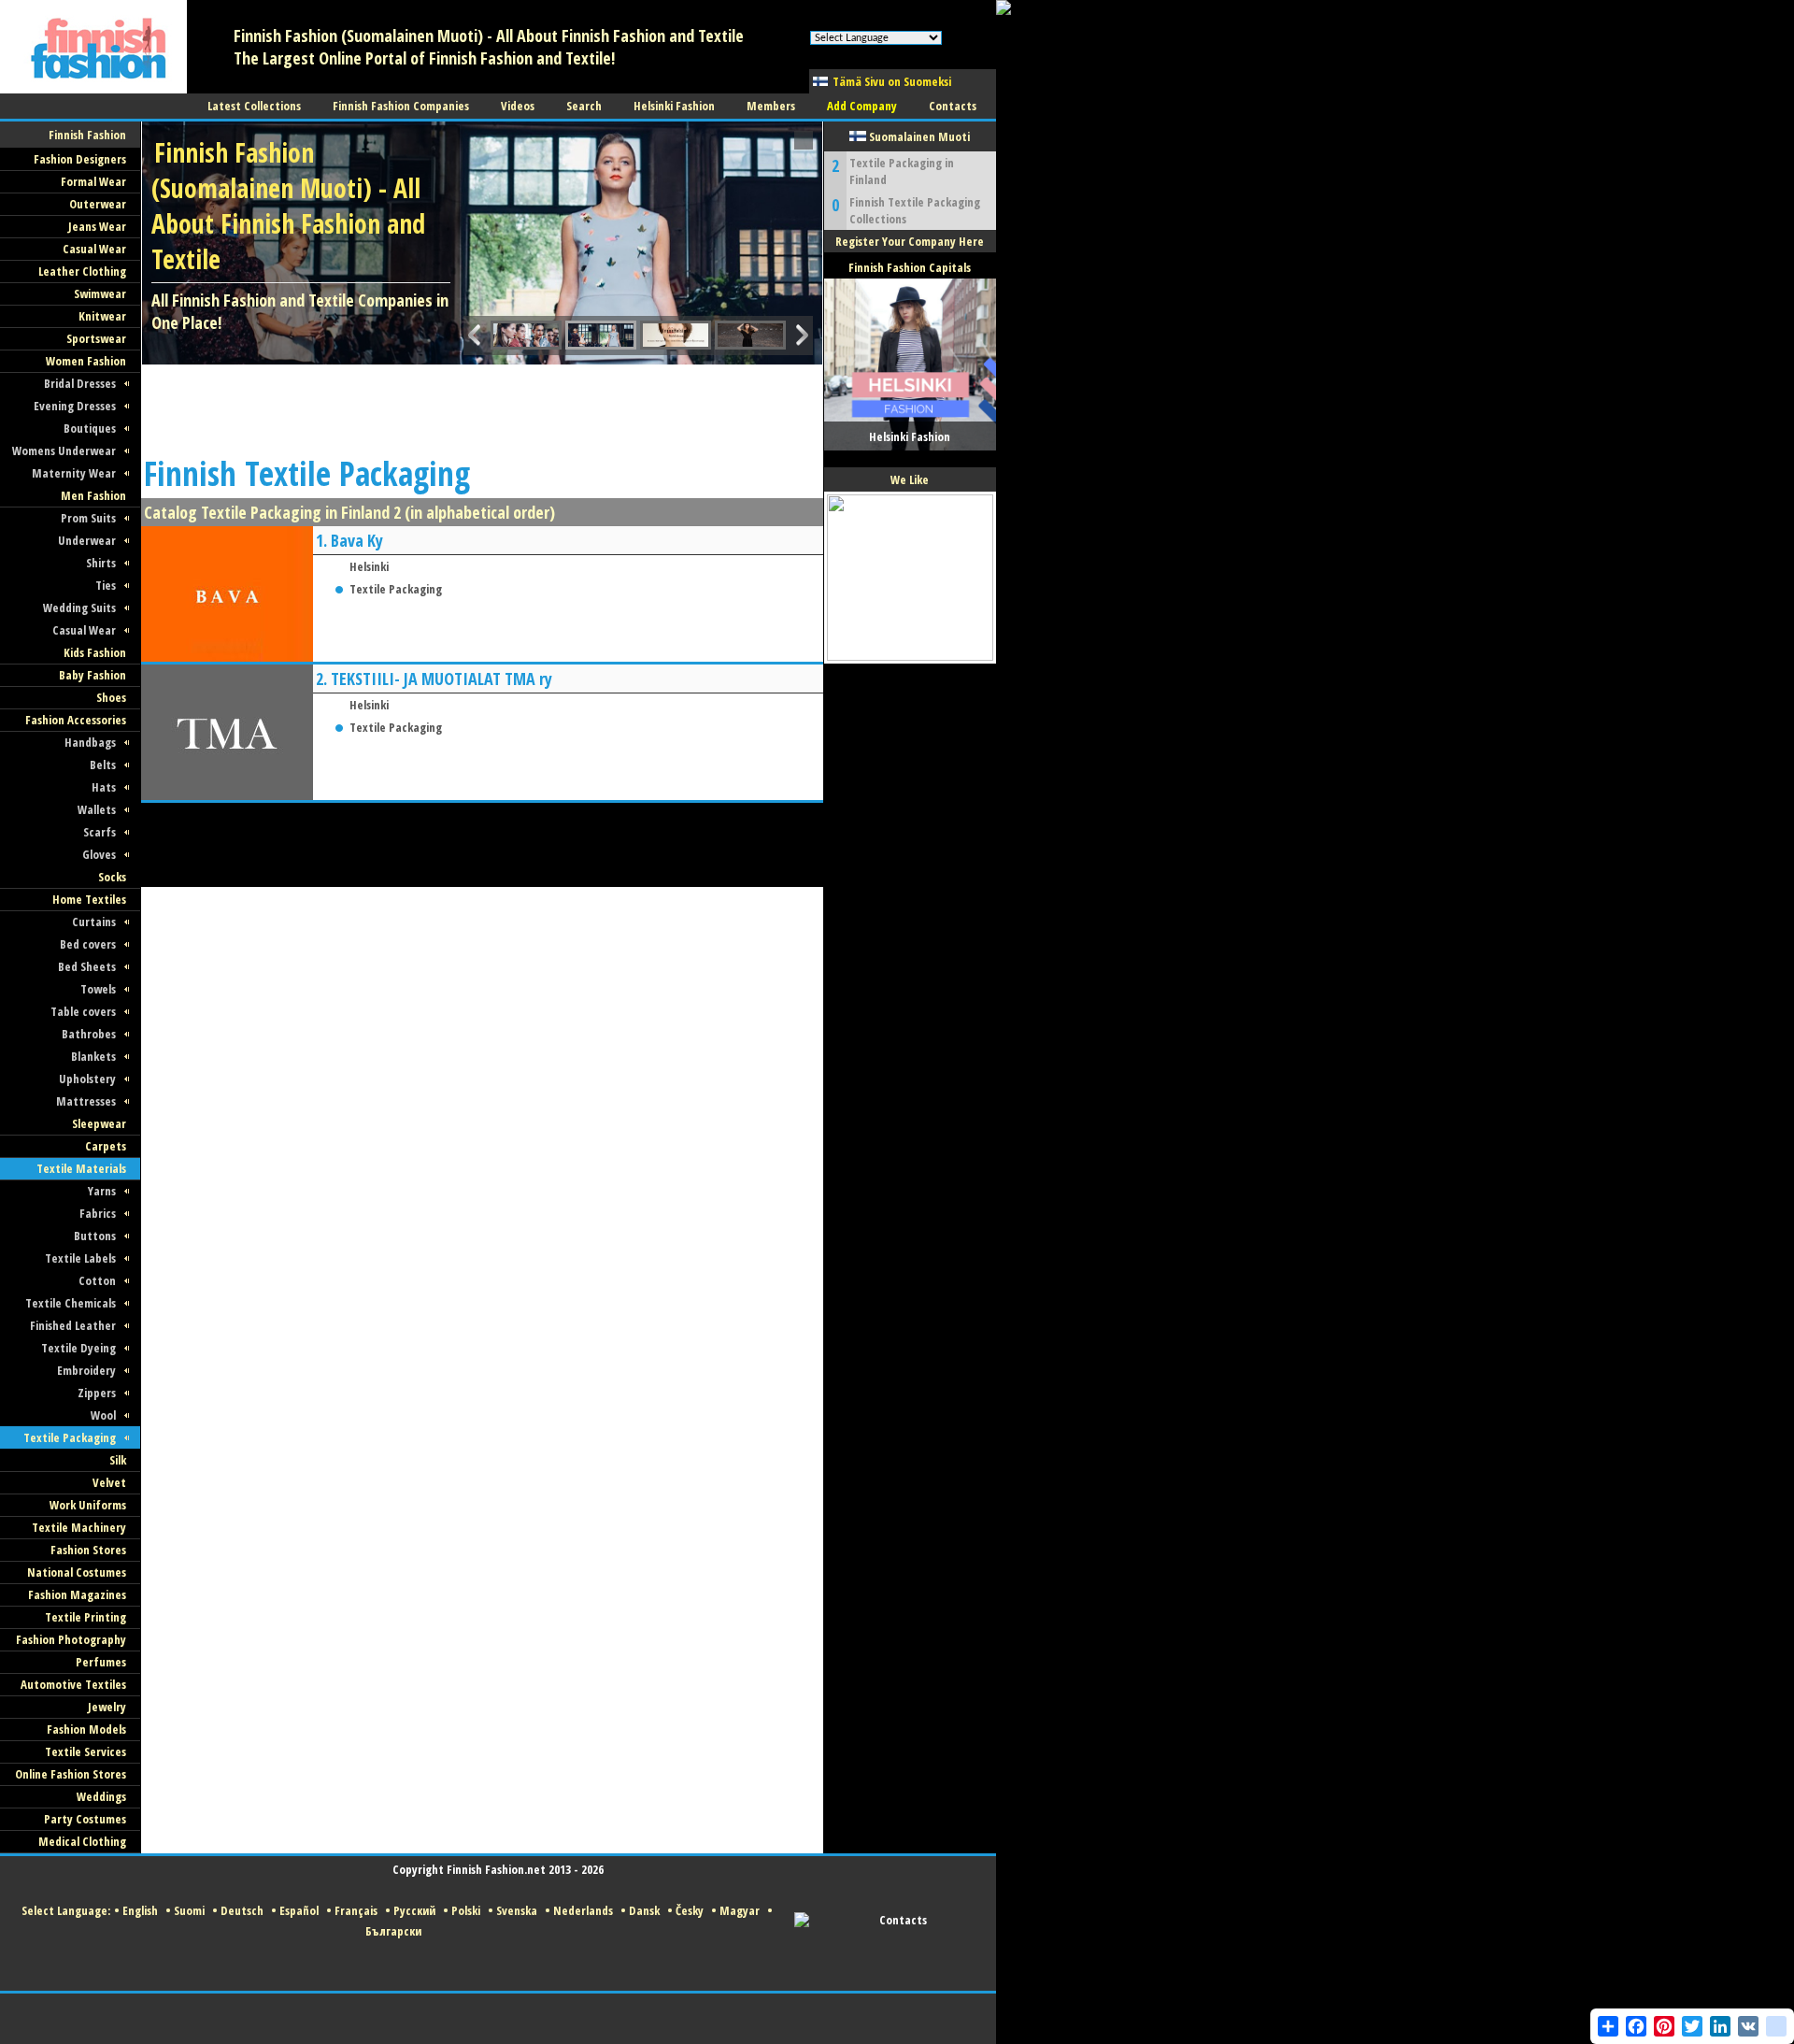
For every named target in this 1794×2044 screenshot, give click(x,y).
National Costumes (77, 1572)
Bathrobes (89, 1034)
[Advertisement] (481, 407)
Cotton (97, 1280)
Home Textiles (89, 899)
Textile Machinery (79, 1527)
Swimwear (100, 293)
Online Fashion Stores (71, 1774)
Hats (104, 787)
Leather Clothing (82, 271)
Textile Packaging (70, 1437)
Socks (112, 877)
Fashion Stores (88, 1550)
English (140, 1910)
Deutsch (242, 1910)
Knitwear (102, 316)
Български (393, 1931)
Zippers (97, 1393)
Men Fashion (93, 495)
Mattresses (86, 1101)
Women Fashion (86, 361)
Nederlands (583, 1910)
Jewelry (107, 1707)
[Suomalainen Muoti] (93, 88)
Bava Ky (357, 540)
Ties (106, 585)
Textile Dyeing (78, 1348)
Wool (103, 1415)
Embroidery (86, 1370)
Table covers (83, 1011)
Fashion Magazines (77, 1594)
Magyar (740, 1910)
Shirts (101, 563)
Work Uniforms (88, 1505)
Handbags (90, 742)
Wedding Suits (79, 607)
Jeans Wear (97, 226)
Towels (98, 989)
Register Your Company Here (910, 241)
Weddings (101, 1796)
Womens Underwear (64, 450)
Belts (103, 765)
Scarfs (100, 832)
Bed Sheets (87, 966)
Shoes (111, 697)
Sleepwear (99, 1123)
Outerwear (98, 204)
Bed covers (88, 944)
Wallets (97, 809)
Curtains (94, 922)
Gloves (99, 854)
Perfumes (101, 1662)
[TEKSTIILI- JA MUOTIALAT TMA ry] (227, 795)
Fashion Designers (80, 159)
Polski (466, 1910)
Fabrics (98, 1213)
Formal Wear (93, 181)
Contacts (903, 1920)
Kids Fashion (95, 652)
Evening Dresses (75, 406)
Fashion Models (86, 1729)
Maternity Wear (74, 473)
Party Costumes (85, 1819)
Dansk (644, 1910)
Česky (690, 1910)
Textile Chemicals (71, 1303)
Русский (414, 1910)
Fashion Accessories (76, 720)
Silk (118, 1460)
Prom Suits (88, 518)
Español (299, 1910)
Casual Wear (94, 249)
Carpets (106, 1146)
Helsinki (369, 566)
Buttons (95, 1236)
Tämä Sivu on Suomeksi (892, 81)
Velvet (109, 1482)
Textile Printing (85, 1617)
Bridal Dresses (80, 383)
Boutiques (90, 428)
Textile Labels (80, 1258)
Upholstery (87, 1079)
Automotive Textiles (73, 1684)
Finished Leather (73, 1325)
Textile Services (85, 1751)
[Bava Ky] (227, 657)
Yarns (102, 1191)
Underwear (87, 540)
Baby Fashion (93, 675)
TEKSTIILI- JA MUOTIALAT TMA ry (441, 679)
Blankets (93, 1056)
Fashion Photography (71, 1639)
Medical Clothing (82, 1841)
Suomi (189, 1910)
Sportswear (96, 338)
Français (356, 1910)
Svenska (517, 1910)
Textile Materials (81, 1168)
